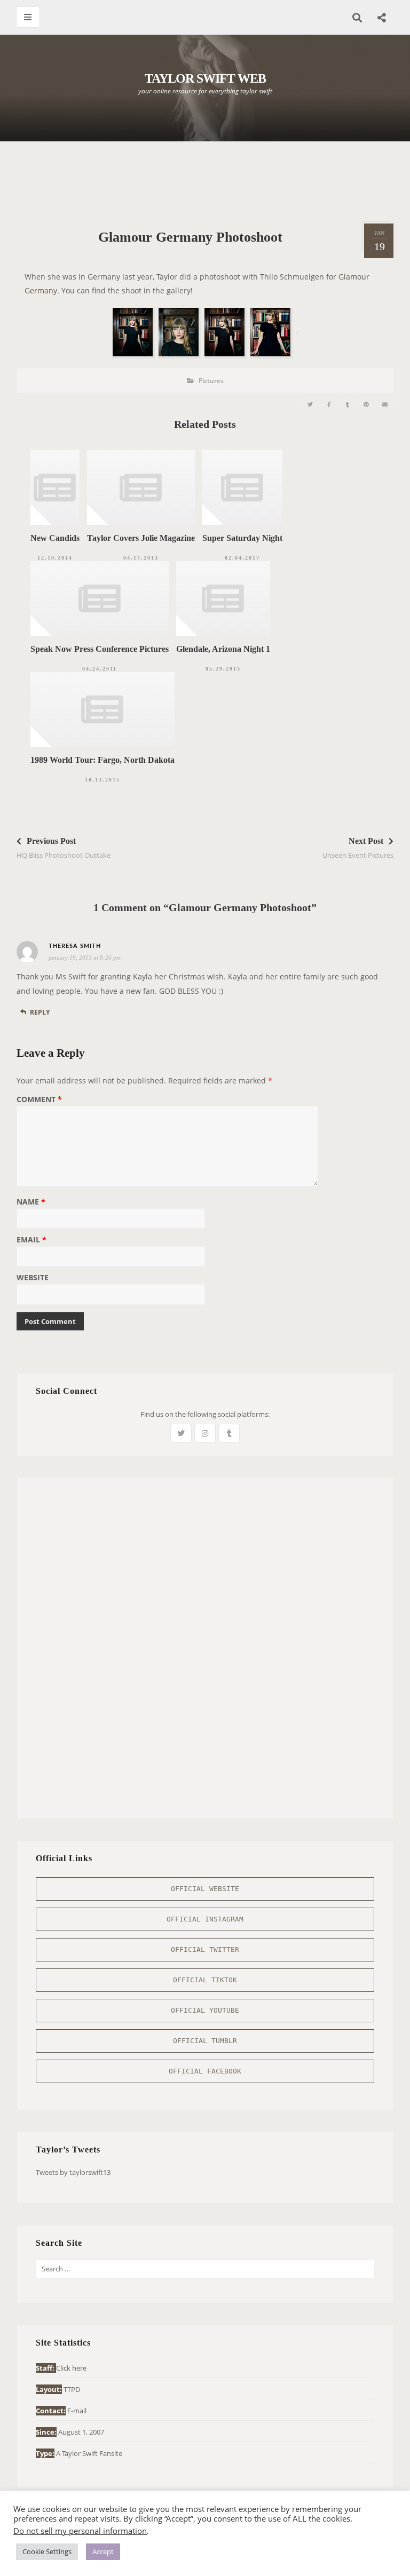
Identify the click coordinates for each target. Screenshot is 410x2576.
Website (33, 1278)
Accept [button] (103, 2551)
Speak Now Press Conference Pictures (100, 649)
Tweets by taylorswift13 (73, 2172)
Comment (39, 1100)
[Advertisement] (211, 181)
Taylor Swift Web (205, 78)
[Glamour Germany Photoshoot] (310, 405)
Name (31, 1202)
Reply (40, 1012)
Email (31, 1240)
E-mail (77, 2411)
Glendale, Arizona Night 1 (223, 649)
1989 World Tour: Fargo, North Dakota (102, 760)
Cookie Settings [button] (47, 2551)
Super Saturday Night (242, 538)
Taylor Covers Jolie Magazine (141, 538)
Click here (71, 2368)
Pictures (211, 381)
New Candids (55, 538)
